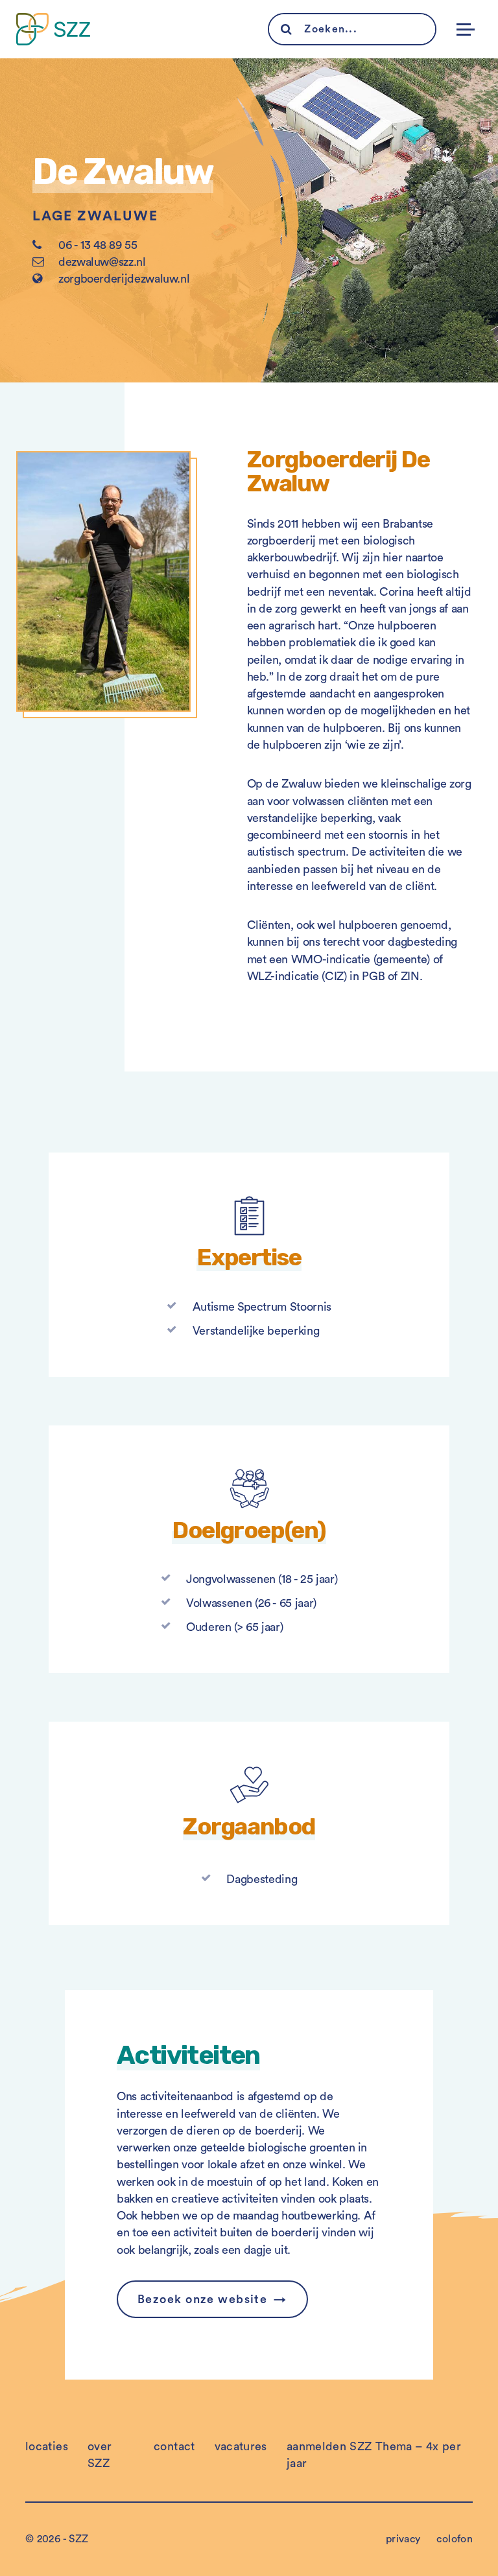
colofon (455, 2539)
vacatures (241, 2446)
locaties (47, 2446)
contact (174, 2446)
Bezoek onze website (202, 2299)
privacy (403, 2539)
